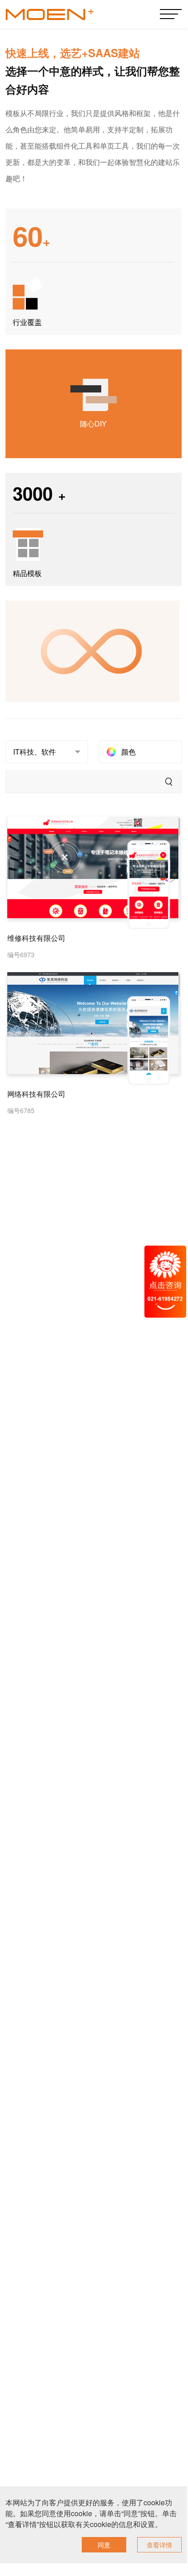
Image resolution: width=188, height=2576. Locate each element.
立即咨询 (116, 872)
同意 (104, 2545)
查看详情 (159, 2545)
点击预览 (71, 872)
